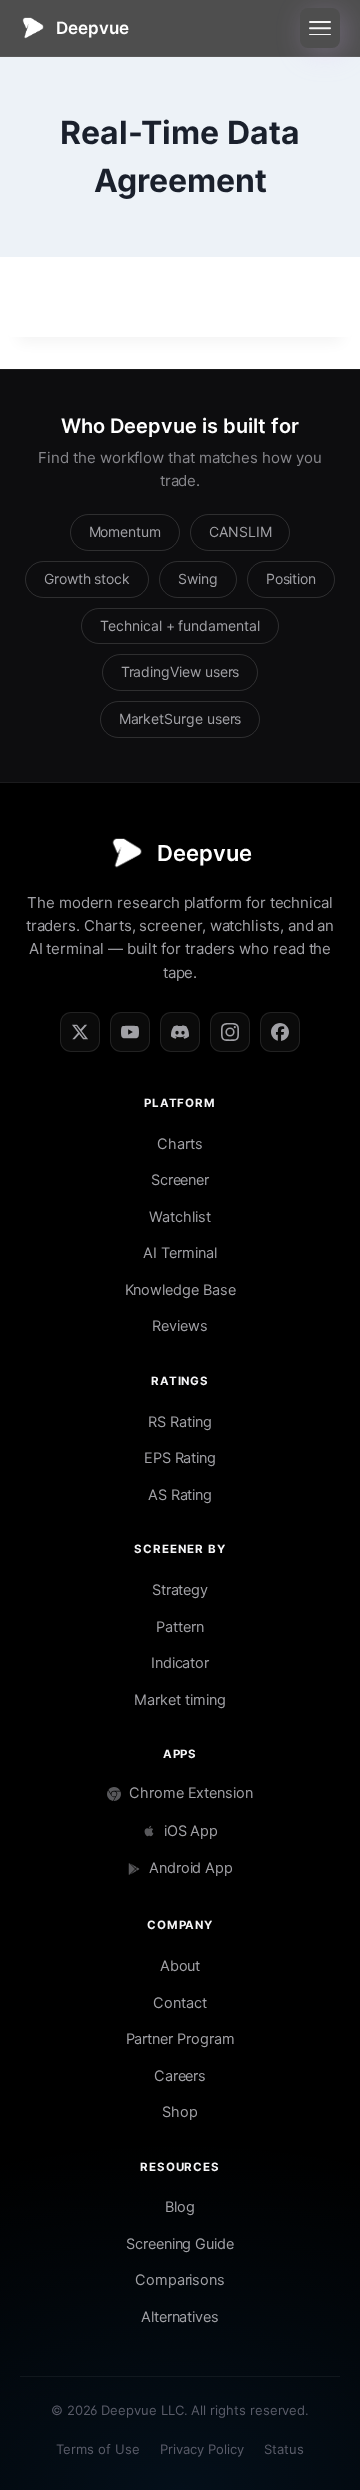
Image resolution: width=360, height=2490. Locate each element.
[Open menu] (320, 28)
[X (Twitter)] (80, 1032)
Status (284, 2449)
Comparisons (180, 2280)
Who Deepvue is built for (180, 426)
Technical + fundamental (179, 625)
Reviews (180, 1326)
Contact (180, 2003)
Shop (180, 2112)
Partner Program (180, 2039)
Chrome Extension (191, 1793)
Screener (180, 1180)
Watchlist (179, 1217)
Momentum (125, 531)
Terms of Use (98, 2449)
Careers (180, 2076)
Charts (180, 1144)
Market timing (179, 1700)
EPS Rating (180, 1458)
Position (291, 578)
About (180, 1966)
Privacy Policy (202, 2449)
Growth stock (87, 578)
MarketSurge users (180, 718)
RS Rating (179, 1422)
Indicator (180, 1663)
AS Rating (180, 1495)
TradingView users (180, 671)
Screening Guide (180, 2244)
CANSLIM (240, 531)
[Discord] (180, 1032)
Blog (180, 2207)
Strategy (180, 1590)
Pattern (180, 1627)
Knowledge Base (180, 1290)
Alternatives (180, 2317)
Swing (198, 578)
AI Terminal (179, 1253)
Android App (191, 1868)
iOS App (191, 1831)
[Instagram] (230, 1032)
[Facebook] (280, 1032)
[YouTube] (130, 1032)
